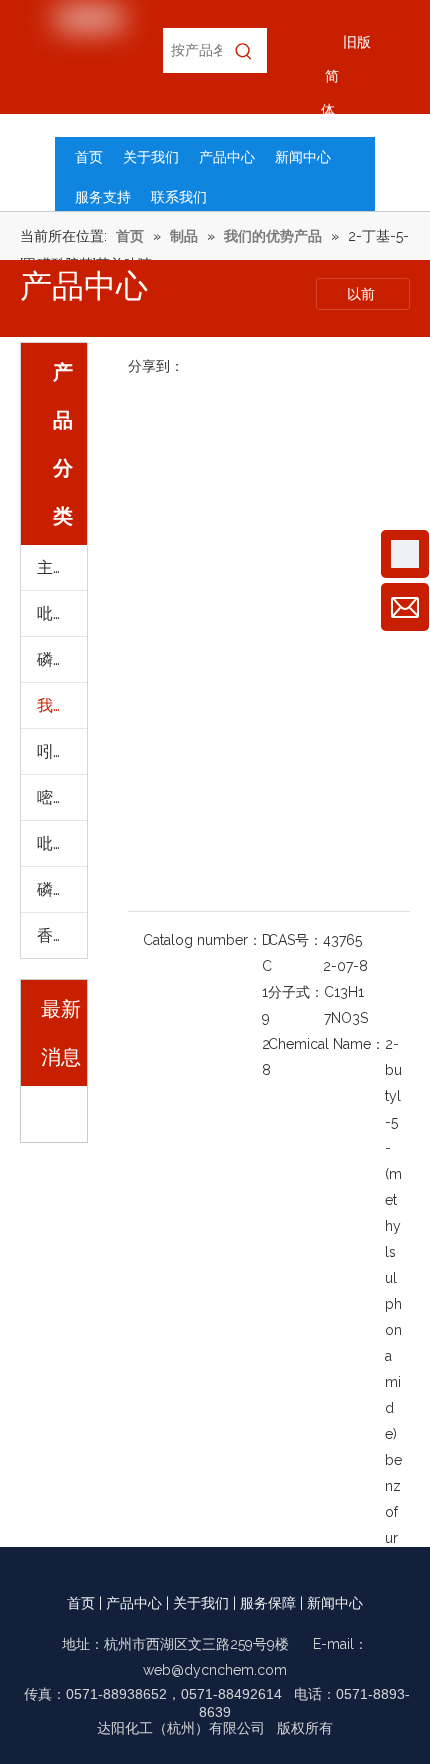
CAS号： (295, 940)
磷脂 (53, 889)
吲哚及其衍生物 (62, 751)
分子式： (296, 992)
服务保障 (268, 1603)
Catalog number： (202, 940)
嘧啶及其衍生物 (62, 797)
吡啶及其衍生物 (62, 613)
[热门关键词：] (244, 50)
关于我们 (201, 1603)
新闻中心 (335, 1603)
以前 (363, 294)
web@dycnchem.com (215, 1670)
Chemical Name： (326, 1044)
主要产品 (62, 567)
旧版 (357, 42)
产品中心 (134, 1603)
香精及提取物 (62, 935)
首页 (81, 1603)
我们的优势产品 (62, 705)
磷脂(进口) (62, 659)
